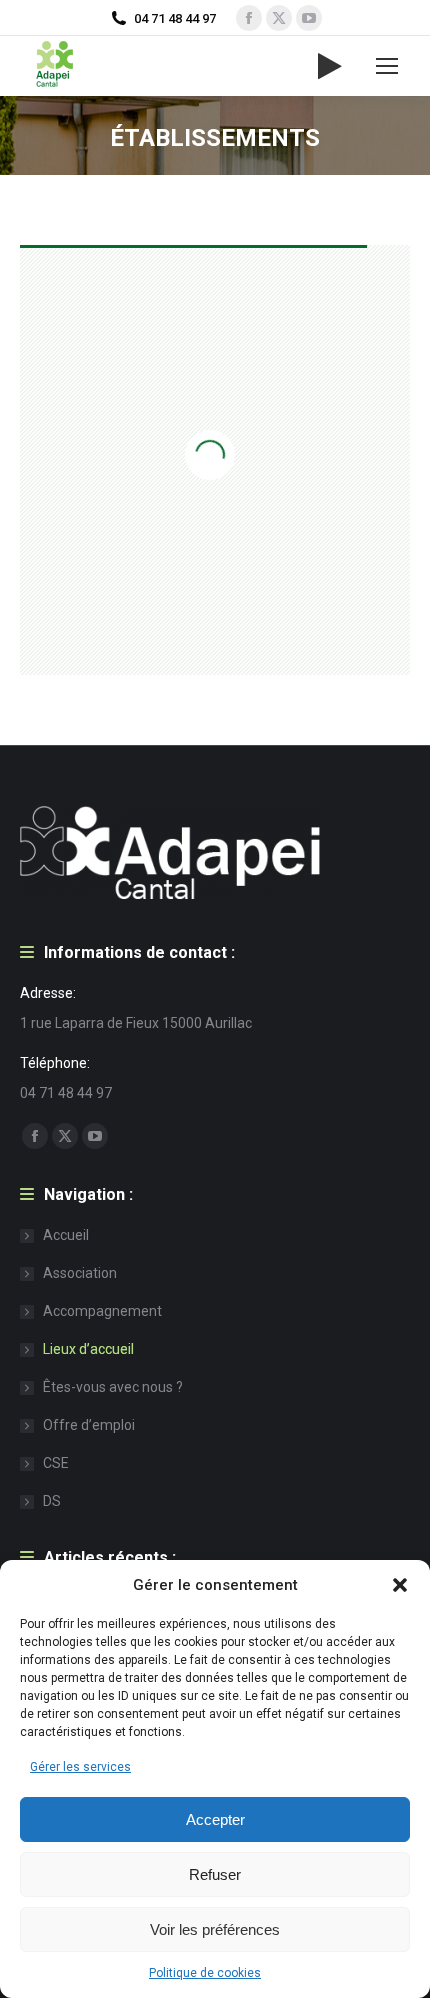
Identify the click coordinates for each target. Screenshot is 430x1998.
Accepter (215, 1819)
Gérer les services (80, 1767)
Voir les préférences (215, 1929)
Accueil (66, 1235)
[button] (400, 1585)
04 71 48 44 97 (175, 18)
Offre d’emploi (89, 1425)
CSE (56, 1463)
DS (52, 1501)
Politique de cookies (205, 1973)
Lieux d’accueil (88, 1349)
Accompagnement (102, 1311)
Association (80, 1273)
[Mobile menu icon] (387, 66)
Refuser (215, 1874)
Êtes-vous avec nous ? (113, 1387)
